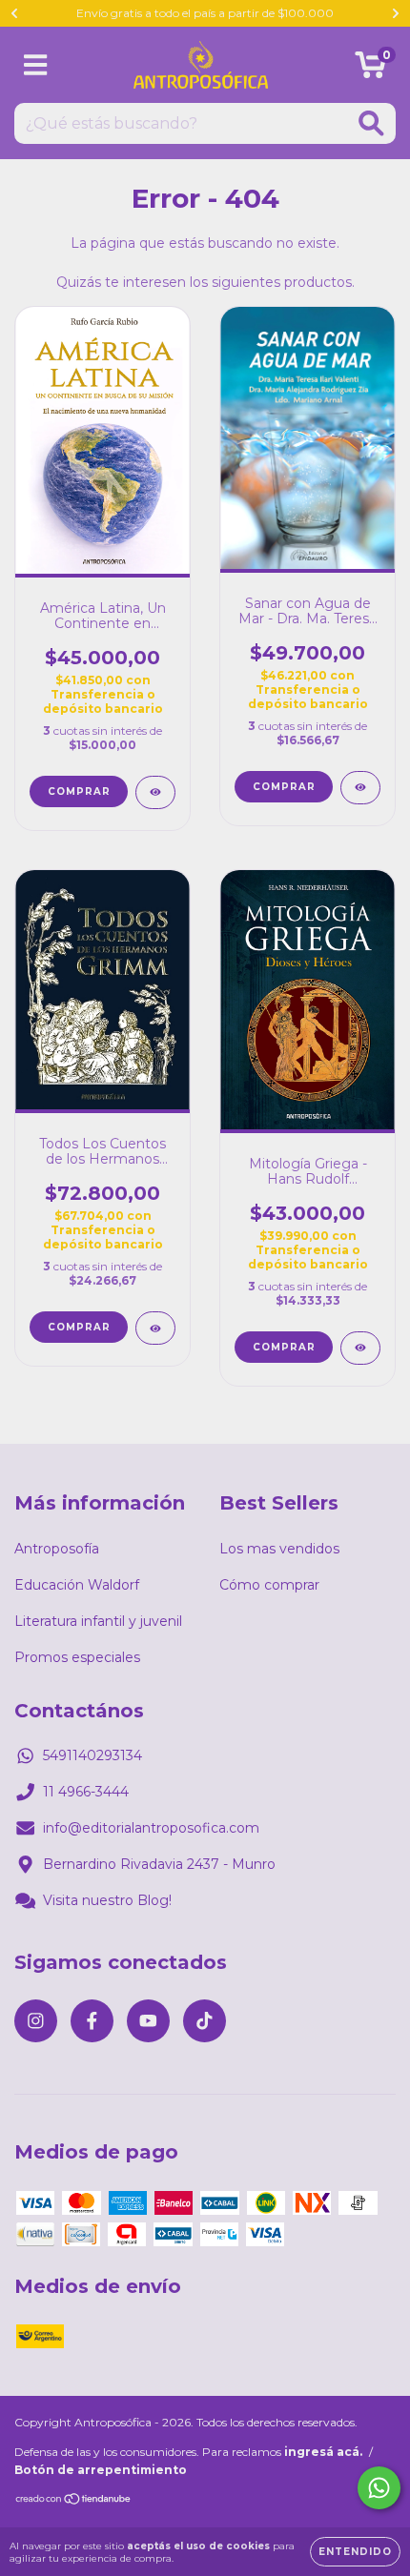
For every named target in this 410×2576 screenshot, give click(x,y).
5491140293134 (92, 1755)
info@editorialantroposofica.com (151, 1828)
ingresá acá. (323, 2452)
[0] (370, 70)
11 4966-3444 (86, 1792)
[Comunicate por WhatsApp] (379, 2488)
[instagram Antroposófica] (36, 2021)
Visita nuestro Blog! (107, 1900)
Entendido (355, 2552)
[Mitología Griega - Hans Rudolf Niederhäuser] (360, 1348)
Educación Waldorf (77, 1585)
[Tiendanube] (74, 2501)
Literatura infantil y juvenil (98, 1621)
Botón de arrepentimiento (101, 2470)
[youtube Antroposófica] (148, 2021)
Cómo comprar (269, 1585)
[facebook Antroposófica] (92, 2021)
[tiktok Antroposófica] (205, 2021)
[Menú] (36, 65)
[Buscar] (371, 123)
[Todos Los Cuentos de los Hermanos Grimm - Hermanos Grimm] (155, 1328)
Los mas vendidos (279, 1549)
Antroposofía (57, 1549)
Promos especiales (77, 1657)
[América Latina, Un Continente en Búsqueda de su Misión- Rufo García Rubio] (155, 792)
